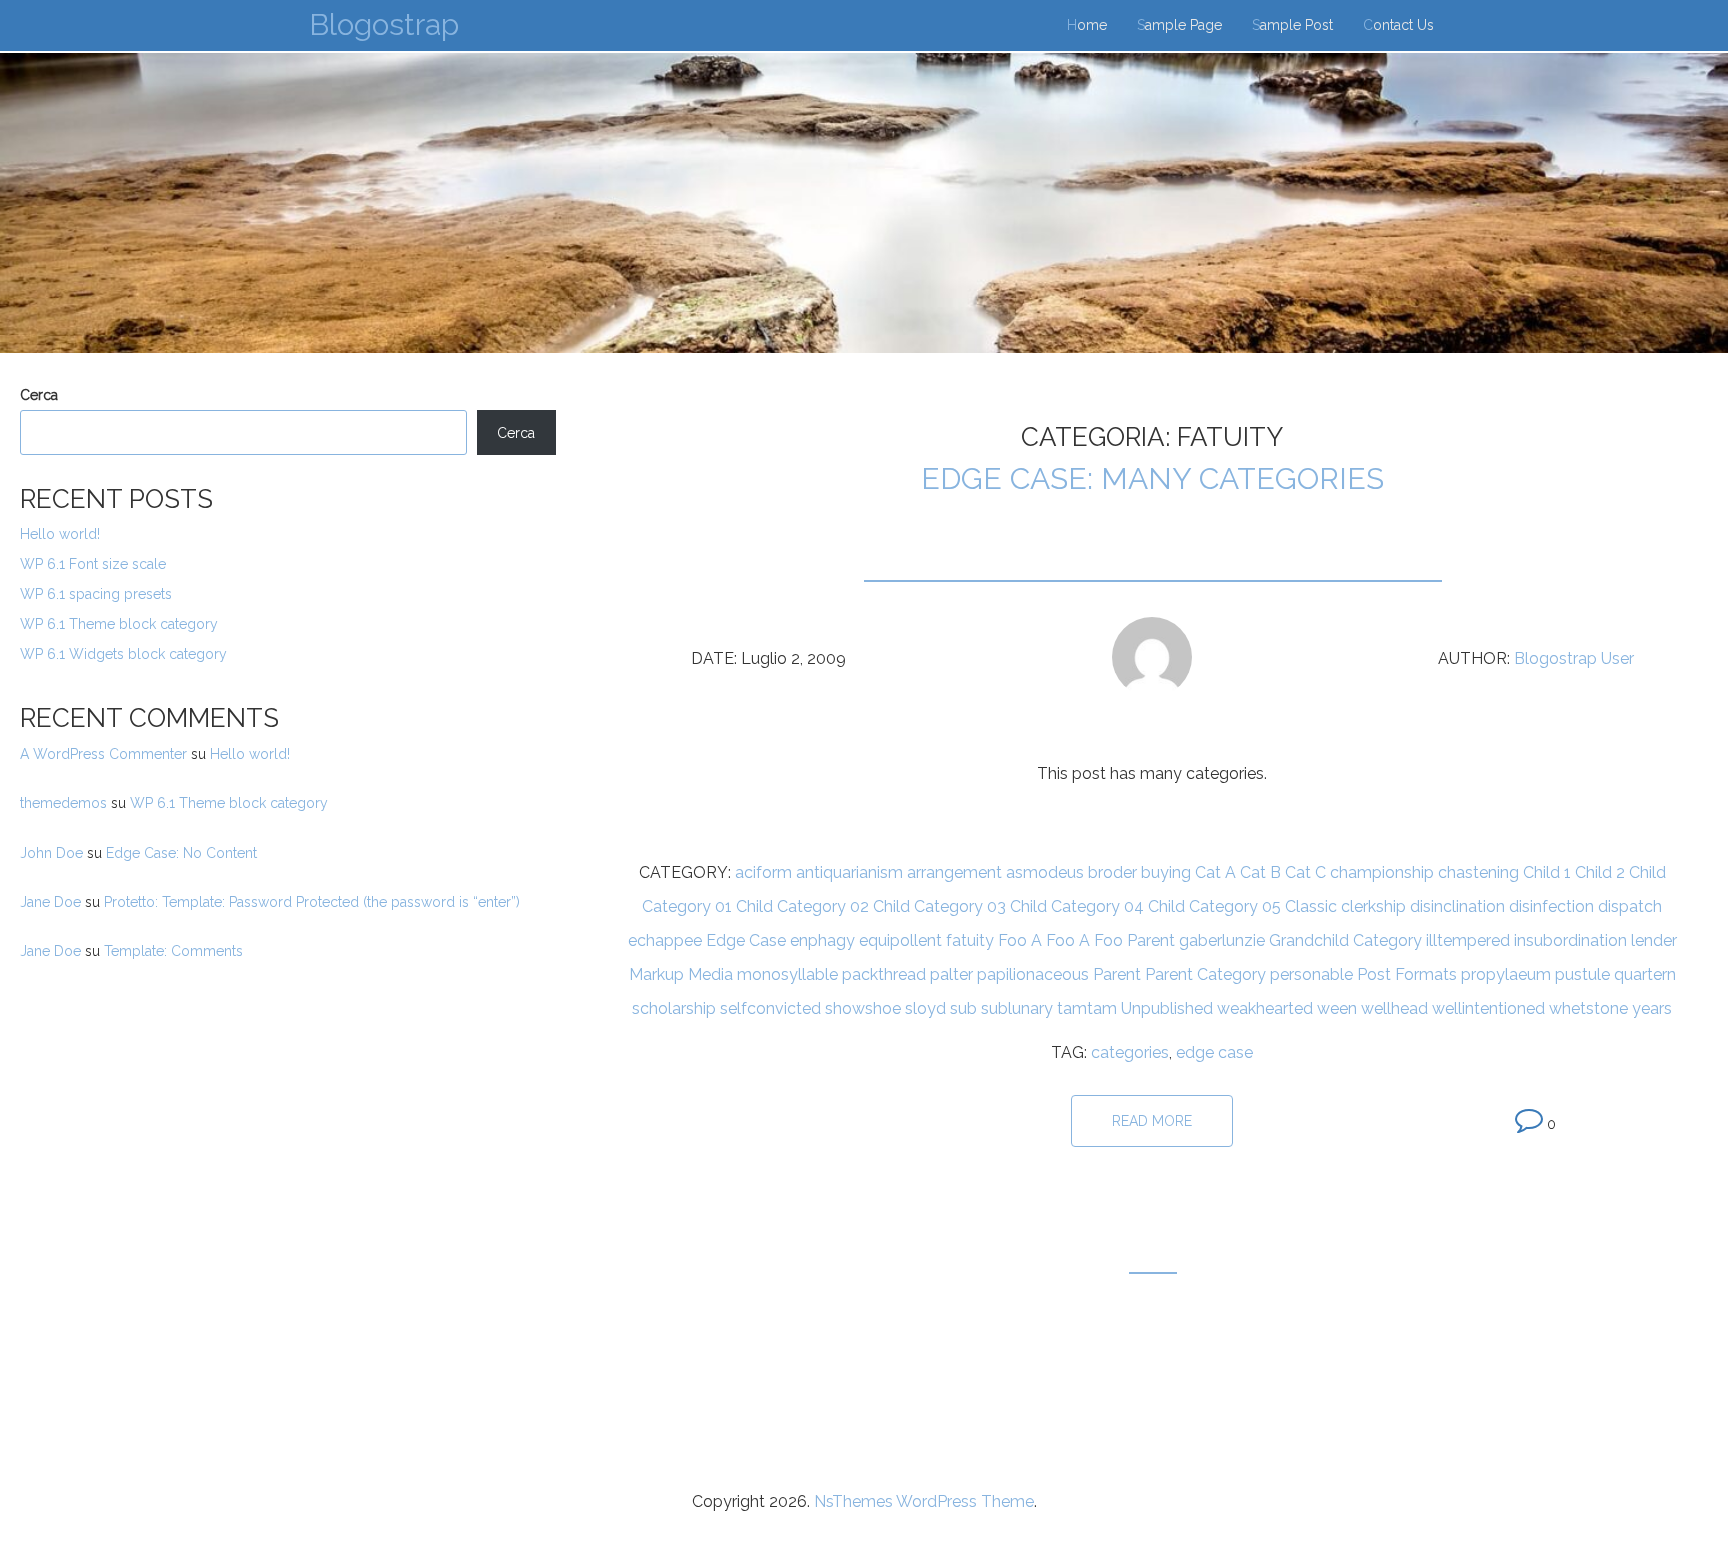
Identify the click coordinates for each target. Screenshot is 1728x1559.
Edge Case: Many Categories (1152, 478)
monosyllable (787, 974)
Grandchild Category (1345, 940)
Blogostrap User (1574, 658)
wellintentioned (1488, 1008)
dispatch (1630, 906)
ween (1337, 1008)
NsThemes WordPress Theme (924, 1501)
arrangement (954, 872)
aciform (763, 872)
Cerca (39, 395)
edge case (1214, 1052)
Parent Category (1205, 974)
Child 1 (1547, 872)
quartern (1645, 974)
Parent (1117, 974)
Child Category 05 (1214, 906)
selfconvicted (770, 1008)
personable (1311, 974)
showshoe (863, 1008)
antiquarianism (849, 872)
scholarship (674, 1008)
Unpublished (1167, 1008)
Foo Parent (1134, 940)
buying (1166, 872)
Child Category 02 (802, 906)
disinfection (1551, 906)
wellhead (1394, 1008)
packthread (884, 974)
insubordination (1570, 940)
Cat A (1215, 872)
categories (1130, 1052)
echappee (665, 940)
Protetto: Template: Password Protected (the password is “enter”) (312, 902)
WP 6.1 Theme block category (119, 624)
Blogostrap (384, 24)
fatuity (970, 940)
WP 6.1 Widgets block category (123, 654)
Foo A (1020, 940)
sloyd (925, 1008)
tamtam (1087, 1008)
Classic (1311, 906)
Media (710, 974)
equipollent (900, 940)
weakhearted (1265, 1008)
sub (963, 1008)
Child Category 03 (939, 906)
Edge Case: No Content (181, 853)
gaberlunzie (1222, 940)
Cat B (1260, 872)
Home (1087, 25)
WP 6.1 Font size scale (93, 564)
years (1652, 1008)
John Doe (51, 853)
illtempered (1468, 940)
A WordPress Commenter (103, 754)
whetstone (1588, 1008)
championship (1382, 872)
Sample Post (1292, 25)
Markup (656, 974)
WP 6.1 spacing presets (96, 594)
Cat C (1305, 872)
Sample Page (1179, 25)
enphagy (822, 940)
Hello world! (60, 534)
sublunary (1017, 1008)
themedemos (63, 803)
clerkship (1373, 906)
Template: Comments (173, 951)
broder (1112, 872)
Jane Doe (50, 902)
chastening (1478, 872)
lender (1654, 940)
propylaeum (1506, 974)
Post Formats (1407, 974)
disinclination (1457, 906)
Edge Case (746, 940)
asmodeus (1045, 872)
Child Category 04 (1077, 906)
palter (951, 974)
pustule (1582, 974)
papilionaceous (1033, 974)
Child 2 (1600, 872)
